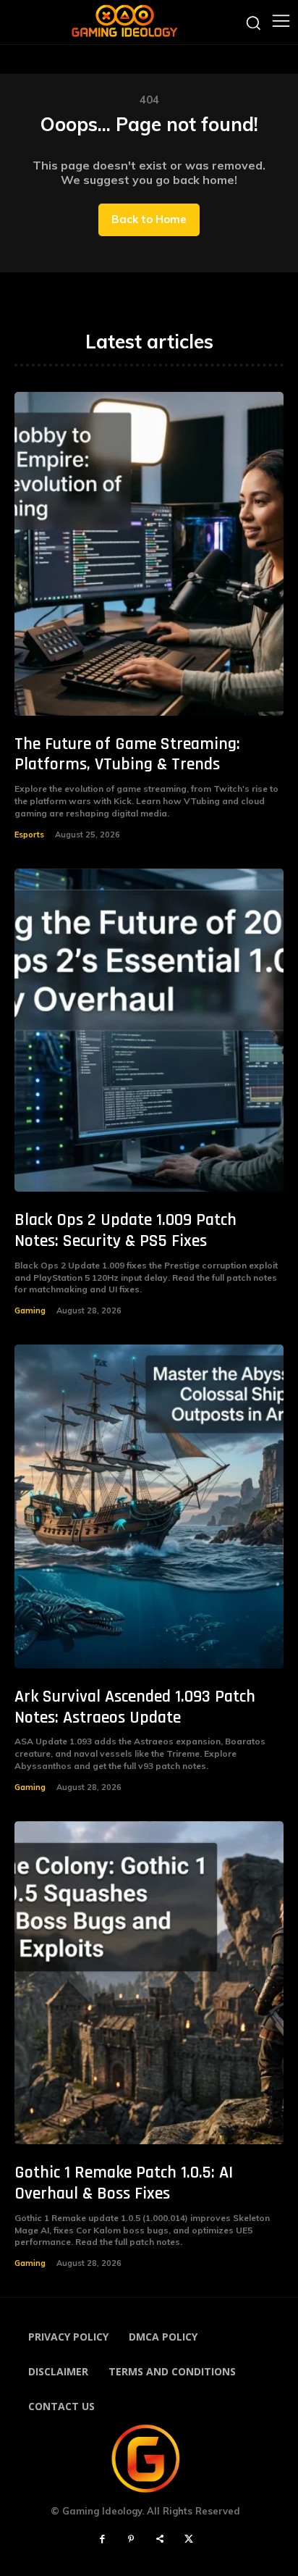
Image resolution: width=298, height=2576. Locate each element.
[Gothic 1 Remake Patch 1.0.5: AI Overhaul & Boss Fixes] (149, 1983)
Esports (29, 835)
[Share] (160, 2540)
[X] (189, 2540)
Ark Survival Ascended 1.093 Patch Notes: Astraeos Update (135, 1707)
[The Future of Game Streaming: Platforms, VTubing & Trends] (149, 553)
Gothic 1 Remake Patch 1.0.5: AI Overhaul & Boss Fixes (124, 2183)
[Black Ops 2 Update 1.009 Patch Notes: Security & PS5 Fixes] (149, 1030)
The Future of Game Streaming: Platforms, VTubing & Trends (127, 754)
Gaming (30, 1310)
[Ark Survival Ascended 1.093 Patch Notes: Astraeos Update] (149, 1506)
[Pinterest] (131, 2540)
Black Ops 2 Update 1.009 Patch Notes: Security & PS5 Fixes (125, 1230)
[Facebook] (102, 2540)
